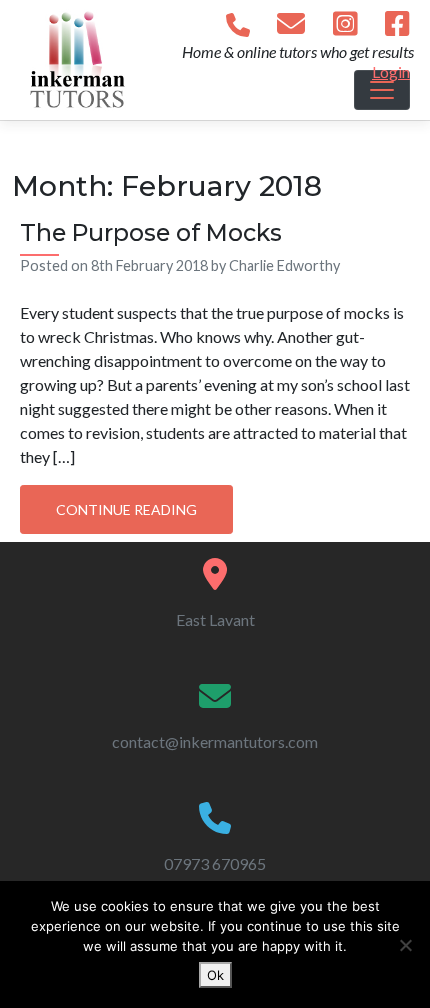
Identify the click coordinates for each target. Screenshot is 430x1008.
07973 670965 (215, 863)
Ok (215, 975)
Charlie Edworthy (284, 265)
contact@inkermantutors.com (215, 741)
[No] (405, 945)
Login (391, 71)
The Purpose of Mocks (151, 232)
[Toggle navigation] (382, 90)
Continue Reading (126, 509)
